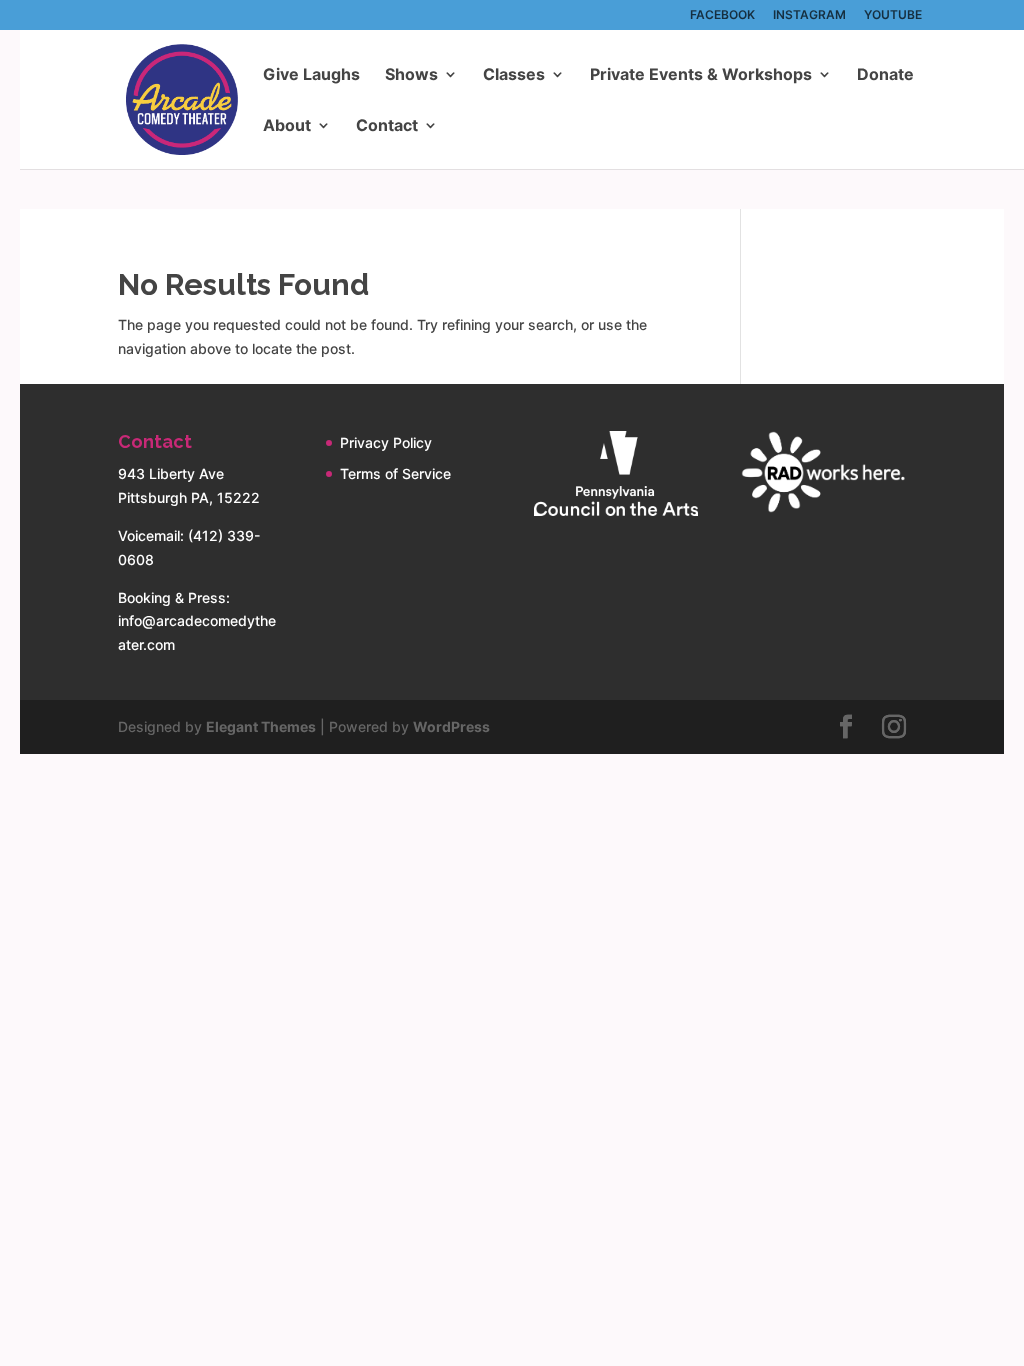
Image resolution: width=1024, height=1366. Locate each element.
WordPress (451, 726)
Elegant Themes (261, 726)
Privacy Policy (386, 442)
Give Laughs (311, 75)
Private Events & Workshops (701, 75)
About (287, 126)
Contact (387, 126)
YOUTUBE (893, 15)
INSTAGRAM (809, 15)
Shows (411, 75)
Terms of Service (395, 473)
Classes (514, 75)
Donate (885, 75)
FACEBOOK (722, 15)
